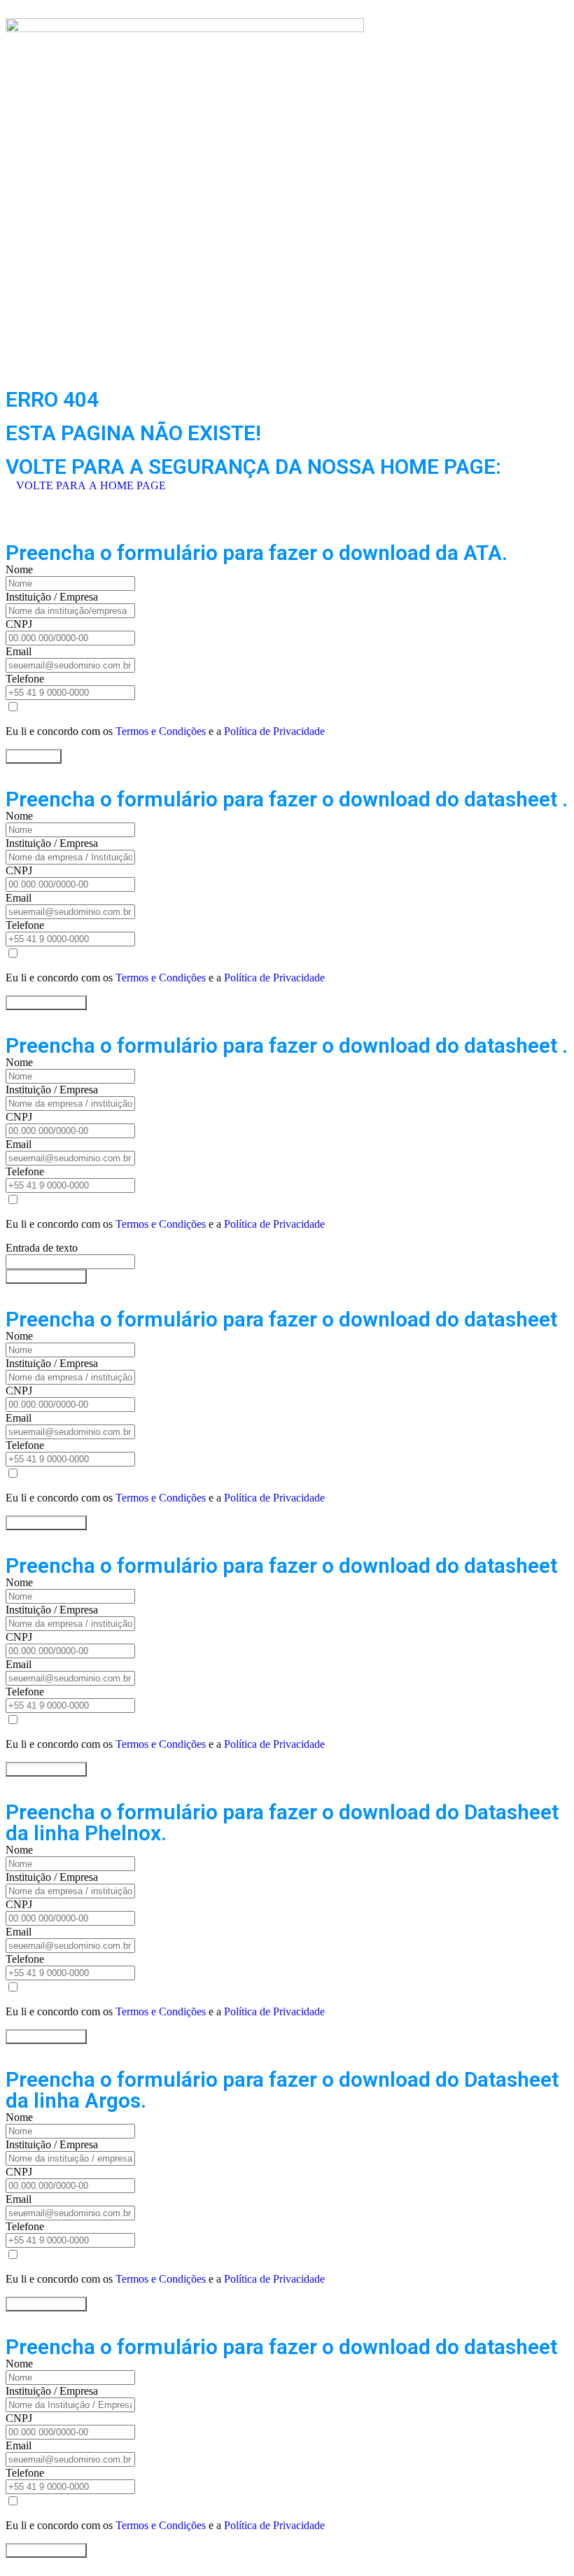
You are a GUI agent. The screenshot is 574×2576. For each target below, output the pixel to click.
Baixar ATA (34, 756)
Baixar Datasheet (46, 1003)
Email (19, 651)
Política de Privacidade (274, 731)
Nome (19, 569)
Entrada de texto (42, 1248)
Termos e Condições (161, 731)
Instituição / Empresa (52, 597)
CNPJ (19, 624)
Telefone (25, 679)
